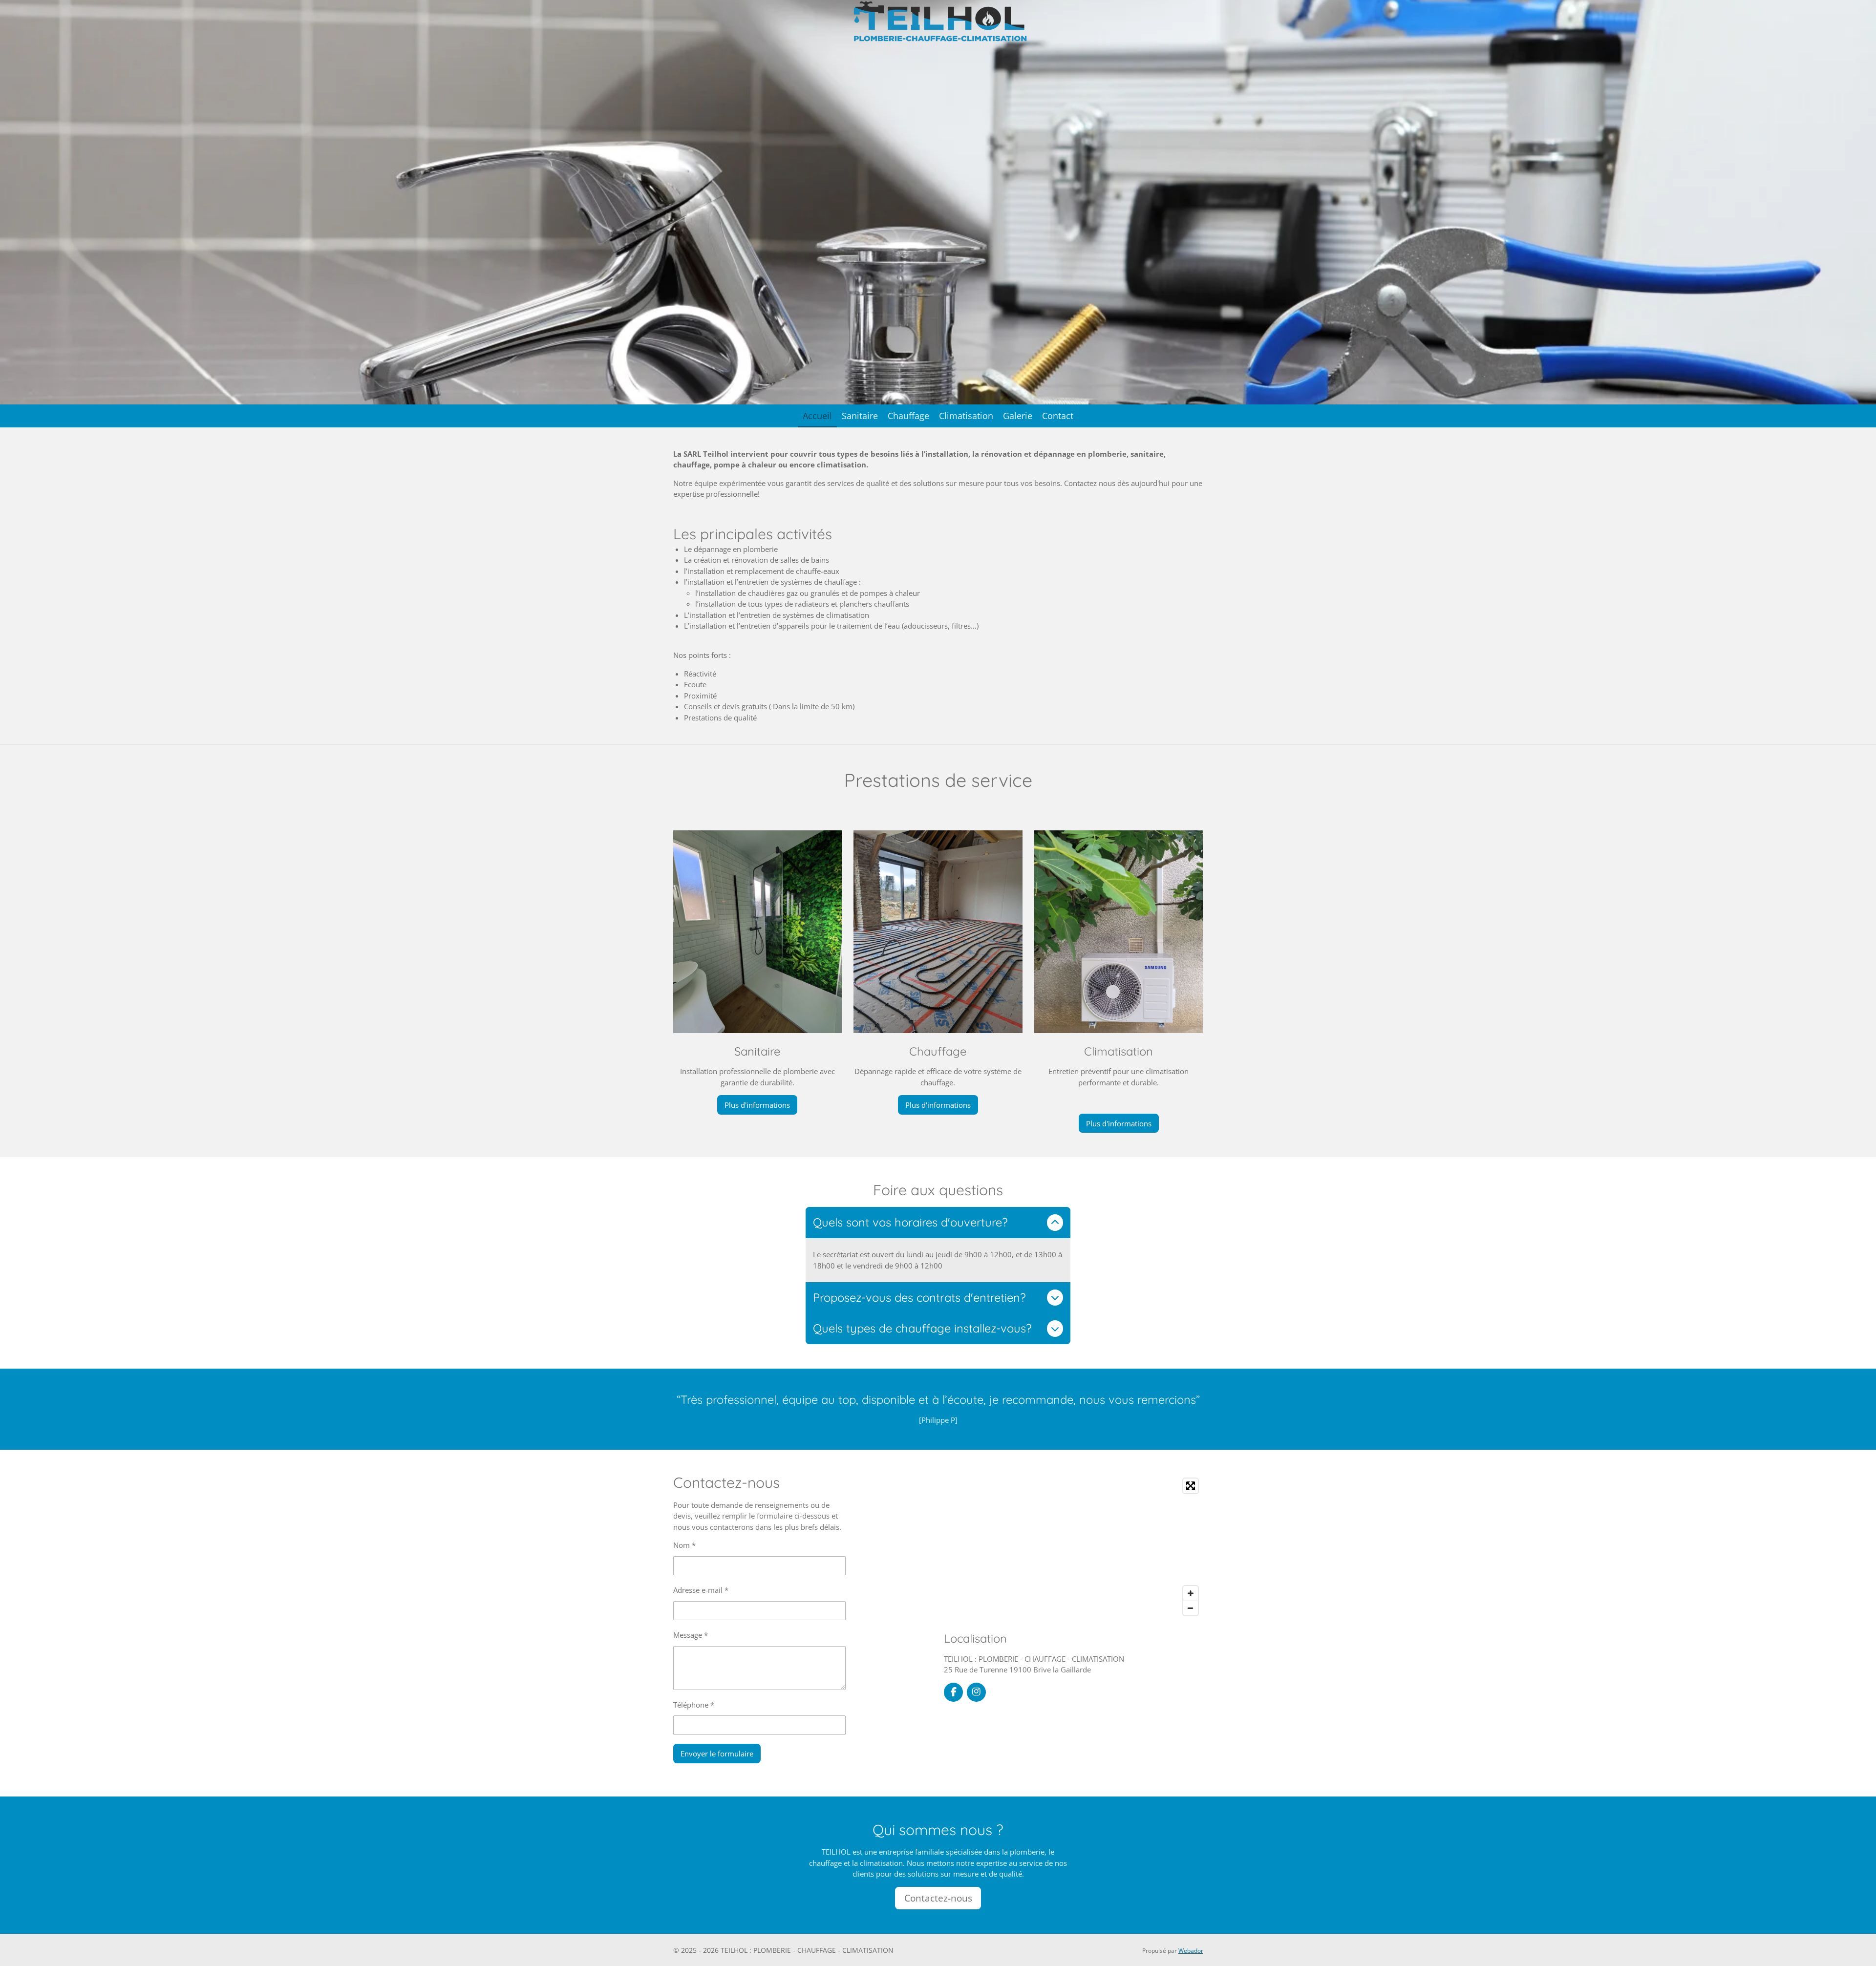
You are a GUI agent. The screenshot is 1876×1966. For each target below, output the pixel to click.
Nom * (684, 1545)
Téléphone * (694, 1705)
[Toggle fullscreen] (1191, 1486)
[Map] (1074, 1547)
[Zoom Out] (1191, 1608)
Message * (691, 1635)
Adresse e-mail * (701, 1590)
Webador (1191, 1951)
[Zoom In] (1191, 1593)
